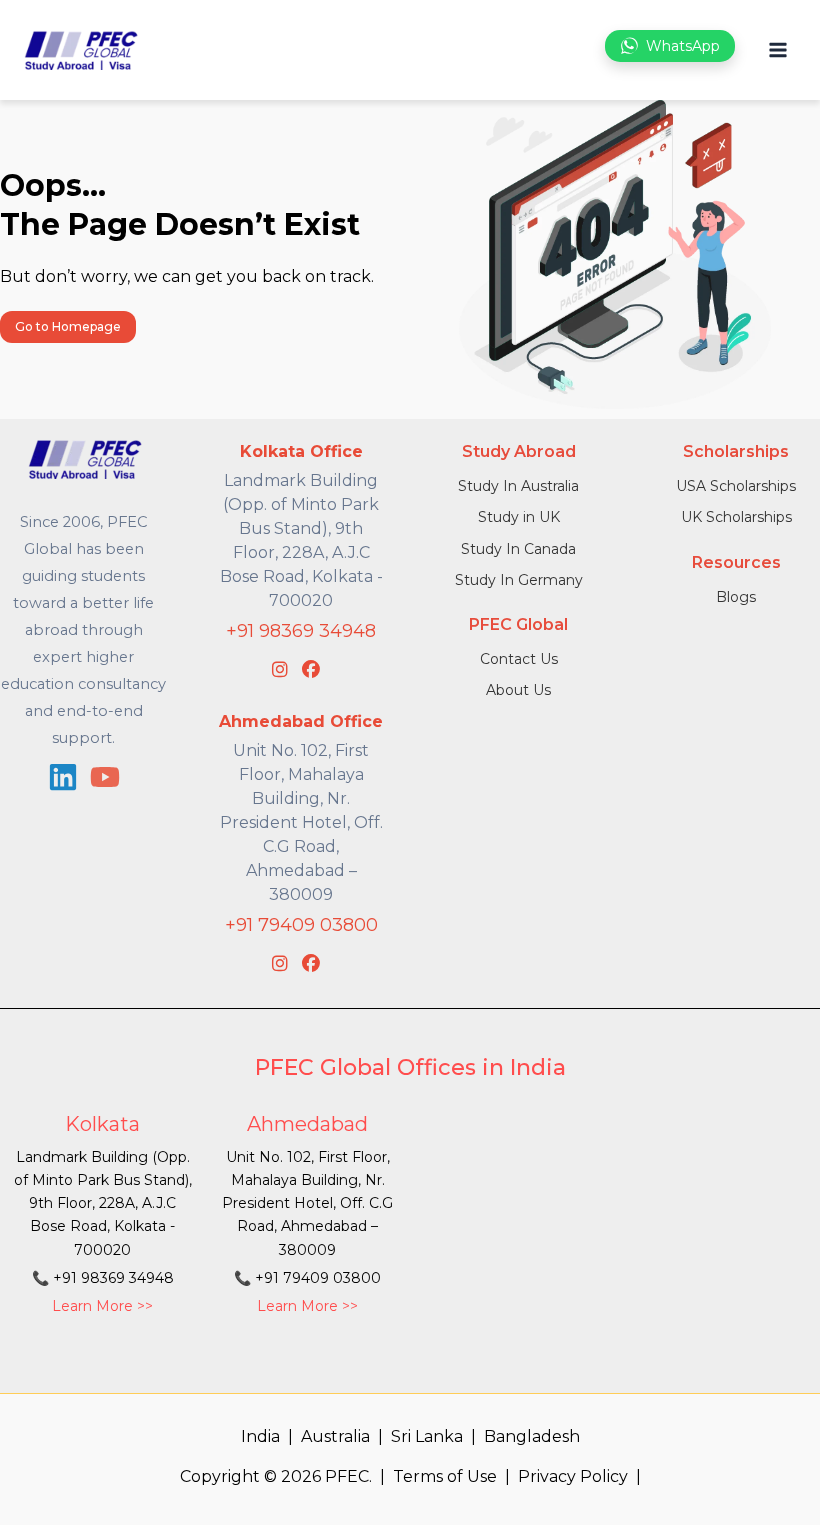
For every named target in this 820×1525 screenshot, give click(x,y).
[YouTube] (105, 777)
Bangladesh (532, 1436)
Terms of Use (445, 1476)
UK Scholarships (736, 517)
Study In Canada (518, 549)
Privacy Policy (573, 1476)
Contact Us (519, 659)
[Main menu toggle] (777, 50)
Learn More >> (102, 1306)
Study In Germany (519, 580)
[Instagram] (280, 670)
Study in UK (519, 517)
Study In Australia (518, 486)
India (260, 1436)
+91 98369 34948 (301, 631)
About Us (518, 690)
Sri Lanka (427, 1436)
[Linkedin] (63, 777)
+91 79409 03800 (301, 925)
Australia (335, 1436)
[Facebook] (311, 670)
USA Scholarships (736, 486)
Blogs (736, 597)
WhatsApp (683, 46)
